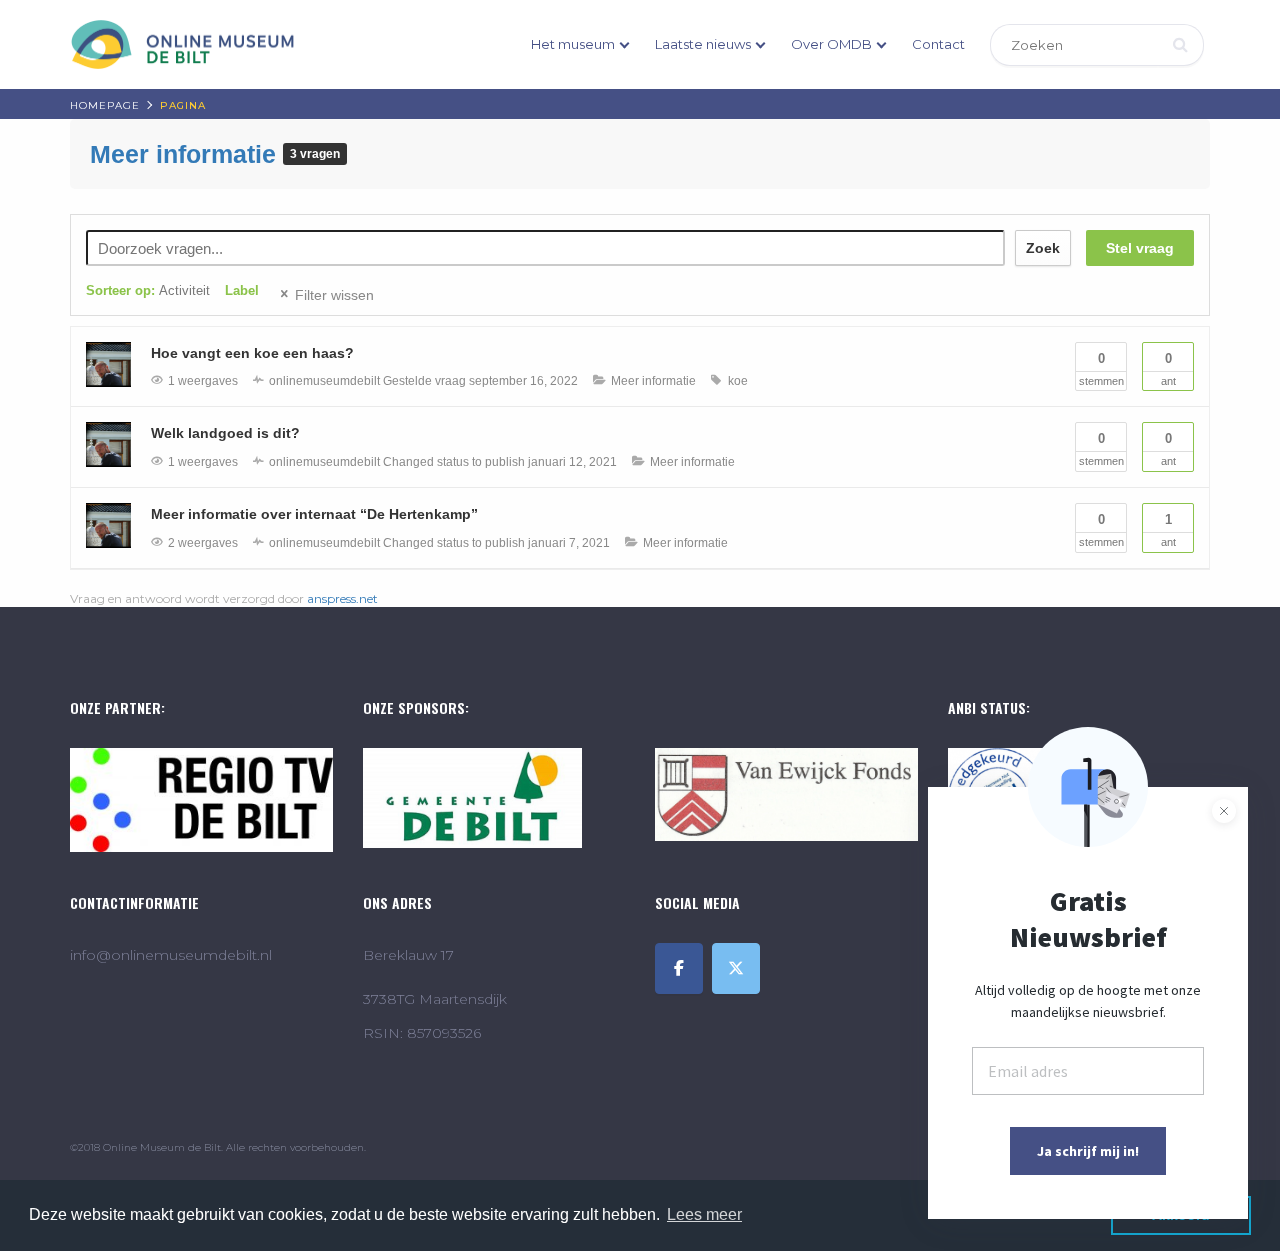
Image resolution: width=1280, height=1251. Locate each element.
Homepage (105, 105)
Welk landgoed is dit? (225, 433)
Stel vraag (1140, 248)
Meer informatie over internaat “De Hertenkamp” (314, 514)
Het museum (573, 44)
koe (738, 381)
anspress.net (342, 598)
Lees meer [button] (704, 1214)
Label (242, 290)
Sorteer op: (148, 290)
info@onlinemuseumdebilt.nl (171, 955)
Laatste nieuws (703, 44)
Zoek (1043, 248)
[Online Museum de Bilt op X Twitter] (736, 968)
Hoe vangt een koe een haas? (252, 353)
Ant (1168, 369)
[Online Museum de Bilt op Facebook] (679, 968)
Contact (938, 44)
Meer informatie (186, 154)
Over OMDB (831, 44)
